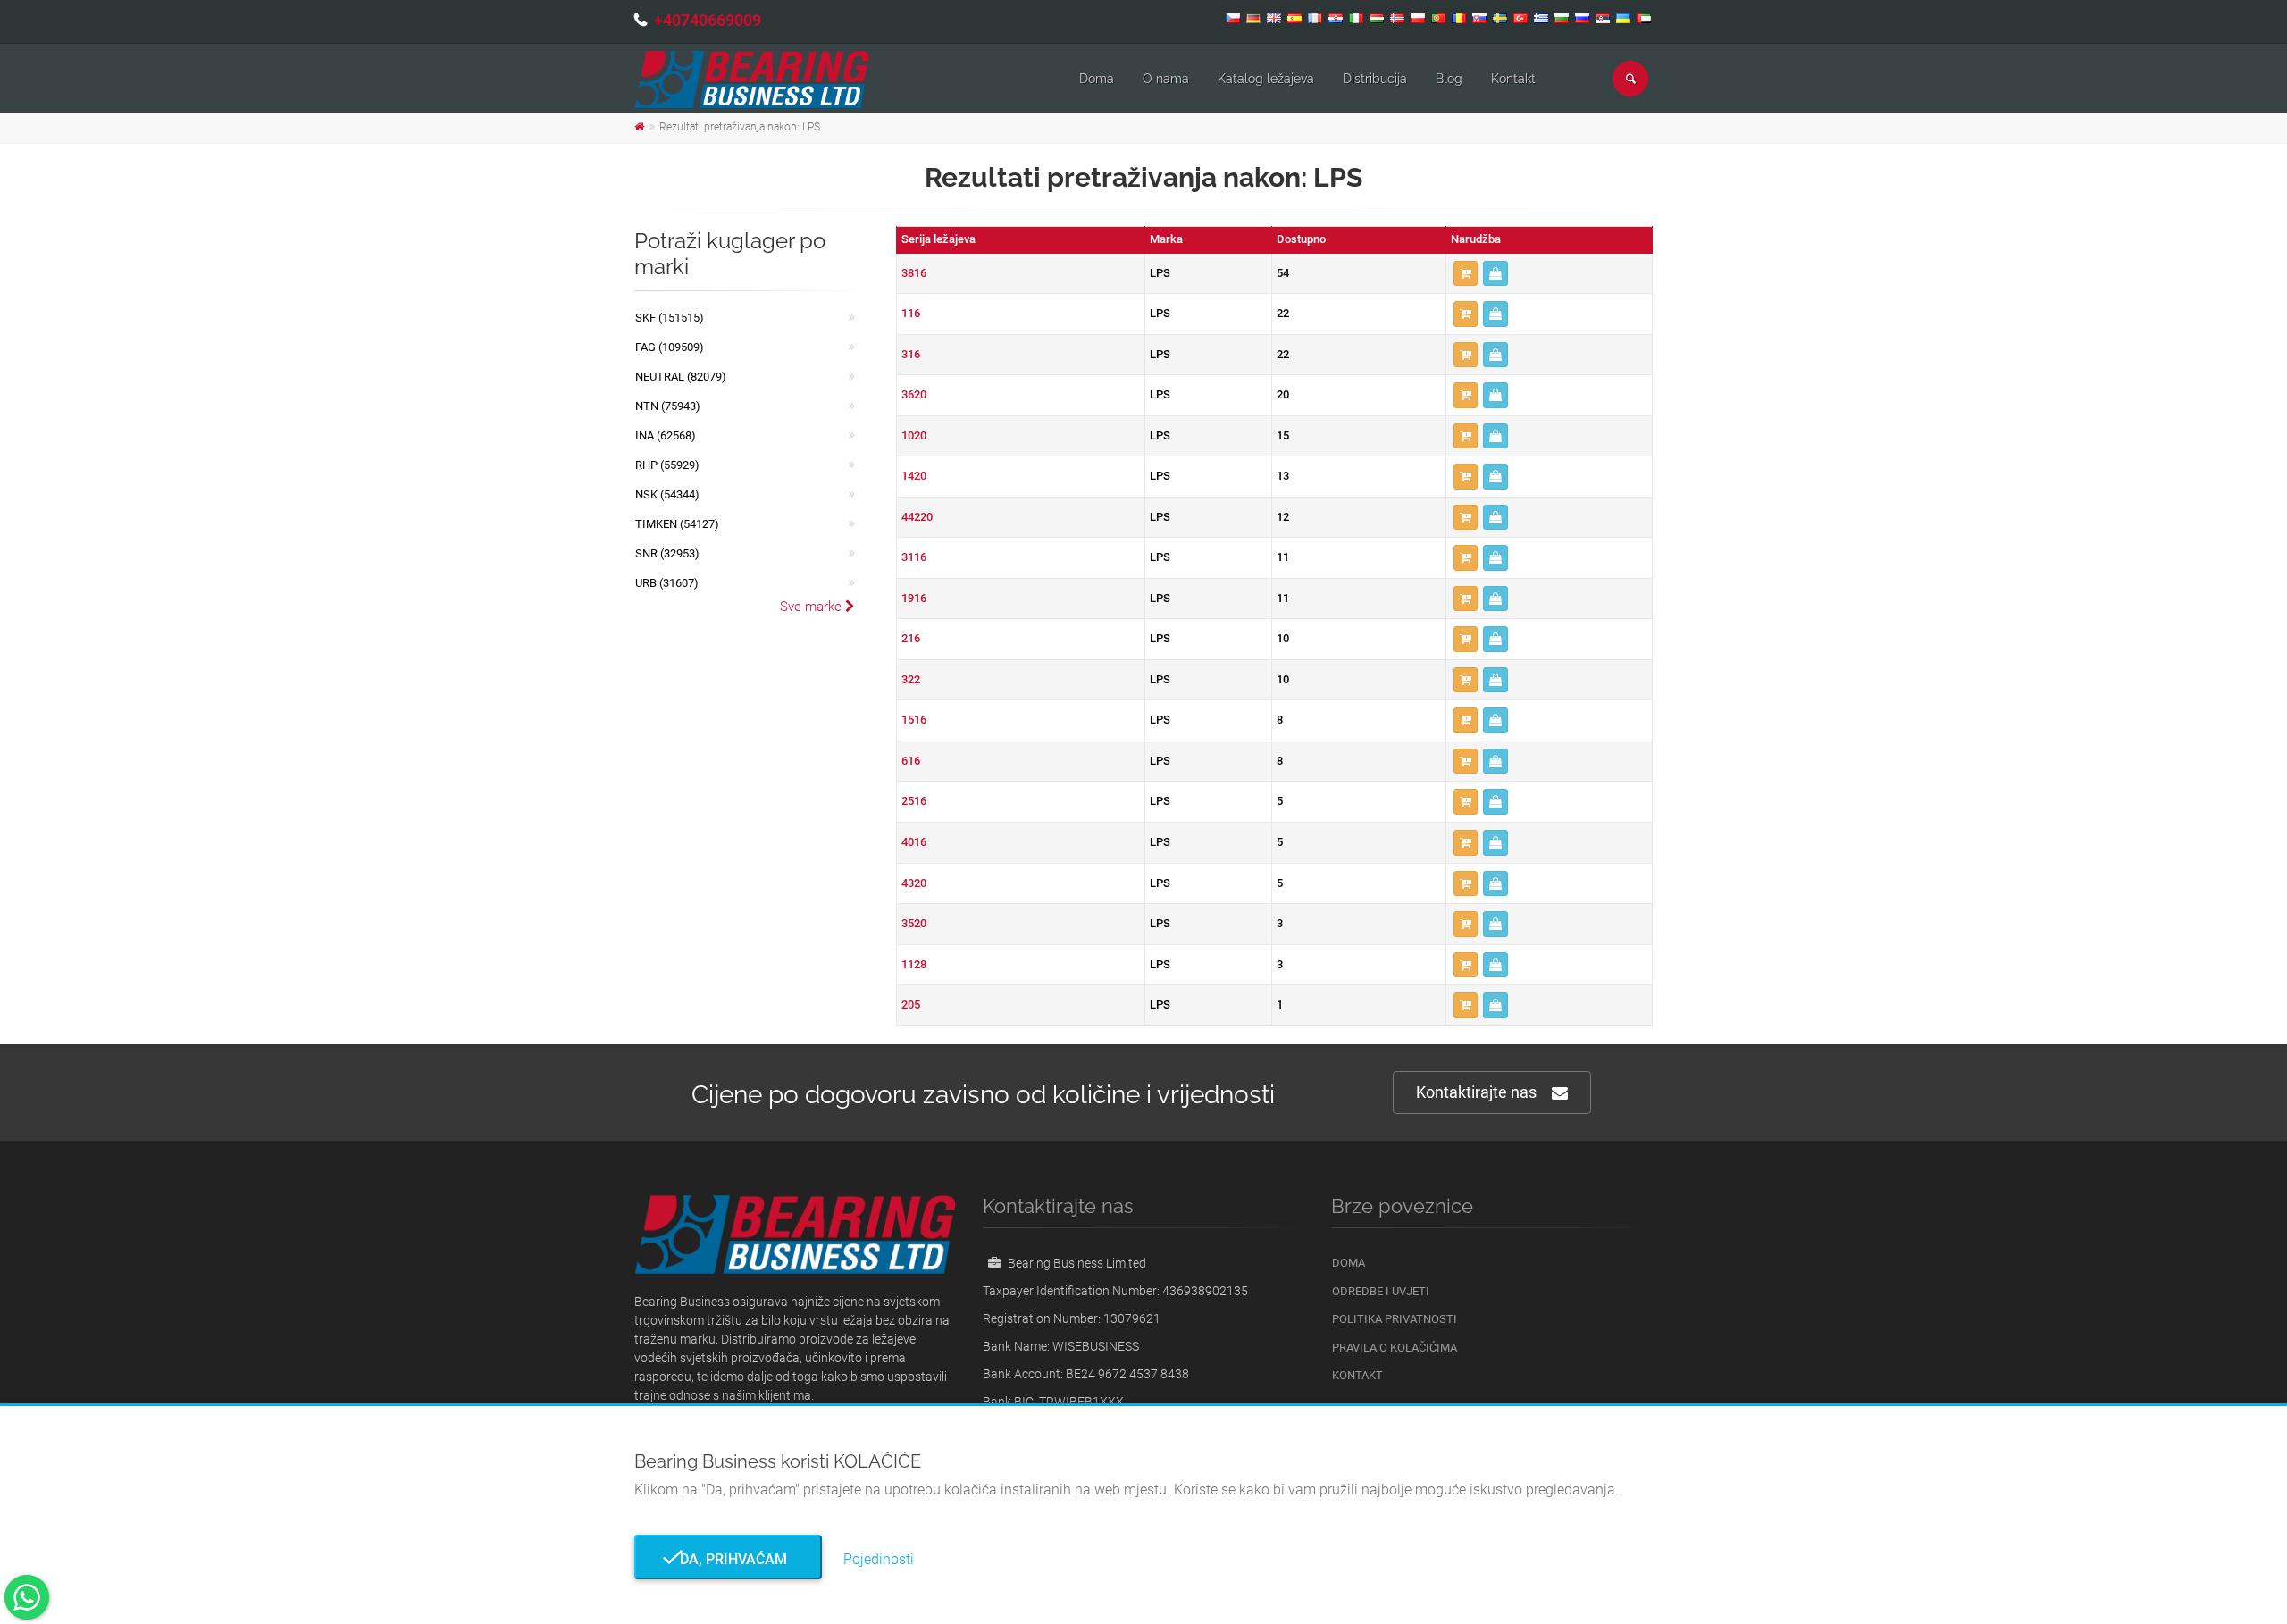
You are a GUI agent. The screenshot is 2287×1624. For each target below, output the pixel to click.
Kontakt (1513, 79)
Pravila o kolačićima (1395, 1348)
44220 (917, 517)
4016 (914, 842)
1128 (914, 964)
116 (911, 313)
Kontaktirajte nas (1476, 1092)
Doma (1097, 79)
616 (911, 761)
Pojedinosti (879, 1559)
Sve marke (813, 607)
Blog (1449, 79)
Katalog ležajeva (1266, 79)
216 (911, 638)
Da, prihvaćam (728, 1559)
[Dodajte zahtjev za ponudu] (1466, 274)
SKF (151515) (670, 318)
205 (911, 1005)
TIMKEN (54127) (677, 524)
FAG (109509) (670, 347)
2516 (914, 801)
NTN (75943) (668, 406)
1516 (914, 720)
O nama (1166, 79)
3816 (914, 273)
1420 (914, 476)
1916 (914, 598)
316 (911, 354)
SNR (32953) (667, 553)
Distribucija (1375, 79)
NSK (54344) (667, 494)
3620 (914, 394)
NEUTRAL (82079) (681, 377)
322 (911, 679)
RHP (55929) (667, 465)
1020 (914, 435)
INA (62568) (666, 435)
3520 (914, 923)
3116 (914, 557)
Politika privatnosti (1395, 1319)
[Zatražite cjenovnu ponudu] (1495, 274)
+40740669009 (708, 20)
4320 (914, 883)
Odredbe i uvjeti (1381, 1291)
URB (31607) (667, 583)
